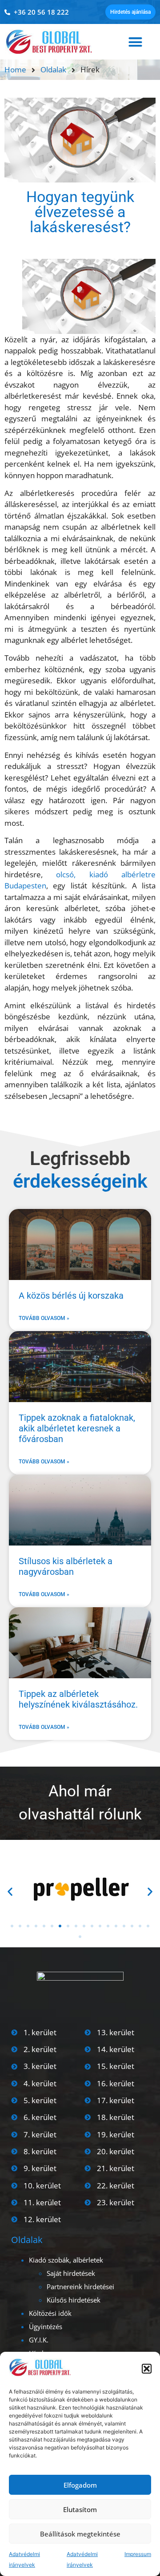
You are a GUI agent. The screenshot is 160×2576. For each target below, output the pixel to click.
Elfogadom (80, 2485)
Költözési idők (50, 2313)
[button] (147, 2369)
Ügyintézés (46, 2326)
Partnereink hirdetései (80, 2287)
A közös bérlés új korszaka (71, 1296)
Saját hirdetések (71, 2273)
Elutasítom (80, 2509)
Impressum (138, 2554)
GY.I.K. (39, 2340)
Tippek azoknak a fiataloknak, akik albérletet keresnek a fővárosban (77, 1428)
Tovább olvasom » (44, 1318)
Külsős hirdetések (74, 2300)
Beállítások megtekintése (80, 2534)
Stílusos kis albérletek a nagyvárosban (66, 1566)
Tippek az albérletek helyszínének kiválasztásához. (78, 1699)
